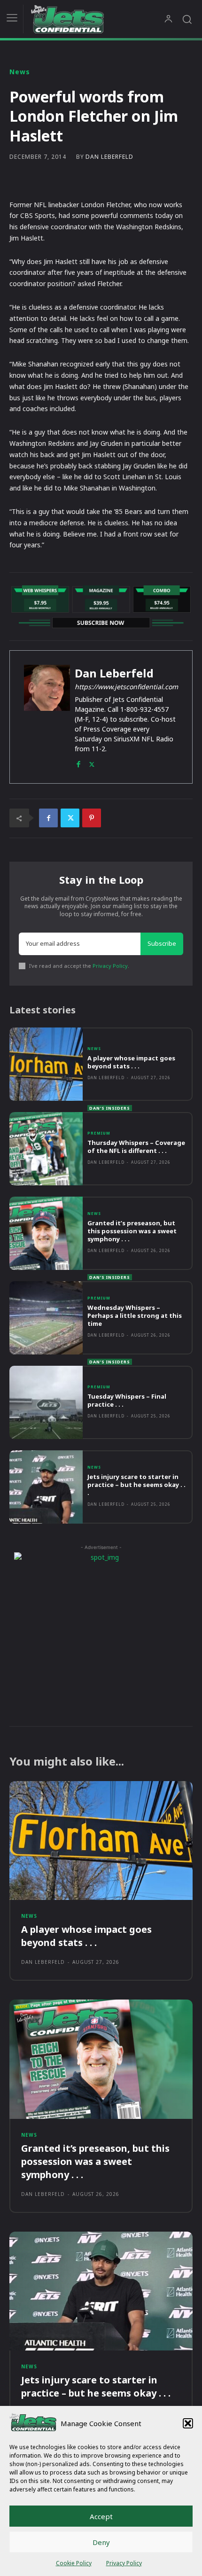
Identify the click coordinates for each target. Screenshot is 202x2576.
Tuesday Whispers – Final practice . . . (127, 1400)
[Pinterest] (92, 818)
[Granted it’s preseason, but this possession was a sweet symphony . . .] (46, 1233)
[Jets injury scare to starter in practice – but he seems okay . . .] (46, 1487)
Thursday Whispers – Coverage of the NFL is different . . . (136, 1147)
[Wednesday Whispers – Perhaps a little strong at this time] (46, 1318)
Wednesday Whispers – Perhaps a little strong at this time (135, 1315)
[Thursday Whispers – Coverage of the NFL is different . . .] (46, 1149)
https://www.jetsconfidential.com (126, 687)
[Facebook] (78, 762)
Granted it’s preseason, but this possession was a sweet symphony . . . (132, 1231)
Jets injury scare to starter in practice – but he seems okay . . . (136, 1485)
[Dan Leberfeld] (47, 717)
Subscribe (162, 943)
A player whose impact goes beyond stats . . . (131, 1062)
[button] (188, 2423)
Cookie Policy (74, 2563)
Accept (101, 2516)
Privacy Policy (124, 2563)
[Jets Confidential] (97, 19)
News (20, 72)
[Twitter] (92, 762)
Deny (101, 2542)
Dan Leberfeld (109, 157)
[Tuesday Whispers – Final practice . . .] (46, 1402)
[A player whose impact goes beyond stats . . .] (46, 1064)
